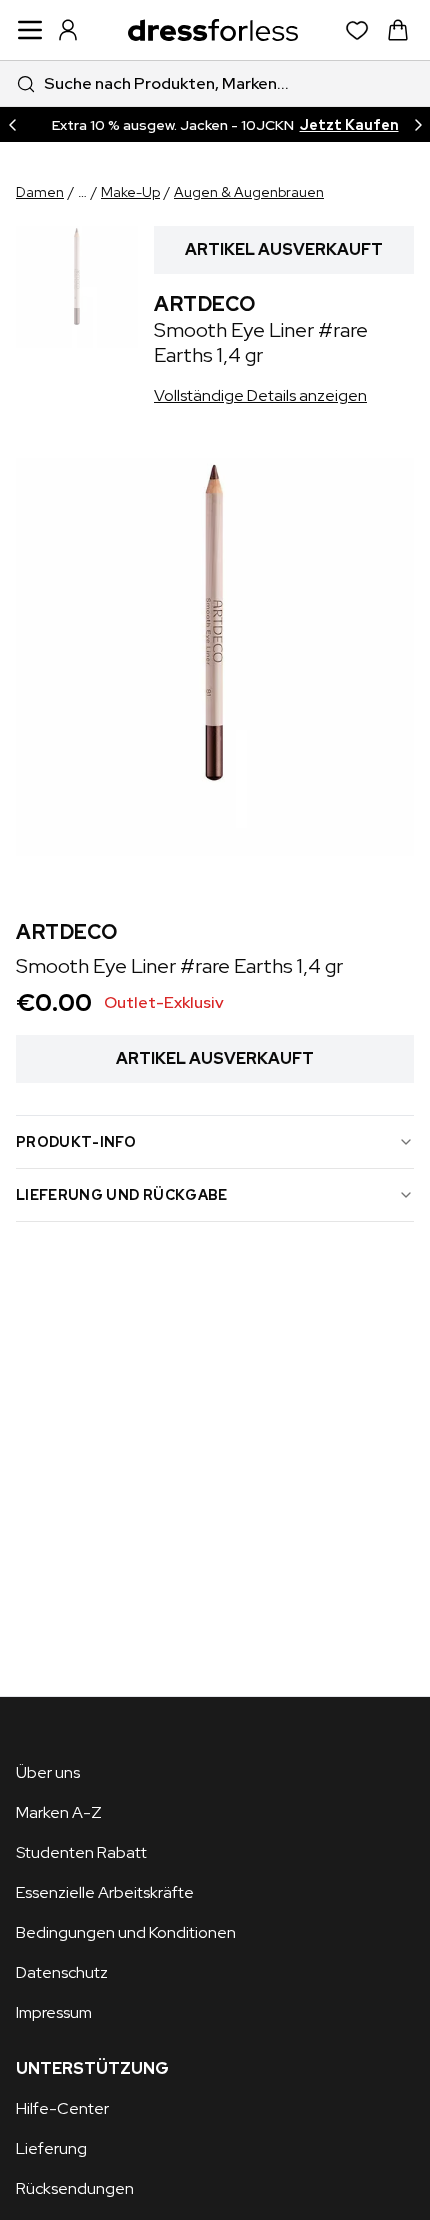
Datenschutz (62, 1972)
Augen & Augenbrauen (249, 192)
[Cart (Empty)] (398, 30)
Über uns (48, 1772)
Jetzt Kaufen (349, 125)
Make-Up (130, 192)
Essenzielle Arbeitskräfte (105, 1892)
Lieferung (51, 2148)
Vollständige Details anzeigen (260, 395)
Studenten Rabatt (81, 1852)
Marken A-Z (59, 1812)
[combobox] (215, 83)
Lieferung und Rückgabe (122, 1195)
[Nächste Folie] (418, 124)
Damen (40, 192)
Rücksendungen (75, 2188)
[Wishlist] (357, 30)
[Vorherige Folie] (12, 124)
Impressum (54, 2012)
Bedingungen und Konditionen (126, 1932)
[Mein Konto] (68, 30)
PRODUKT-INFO (76, 1142)
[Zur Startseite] (213, 30)
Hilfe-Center (62, 2108)
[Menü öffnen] (30, 30)
